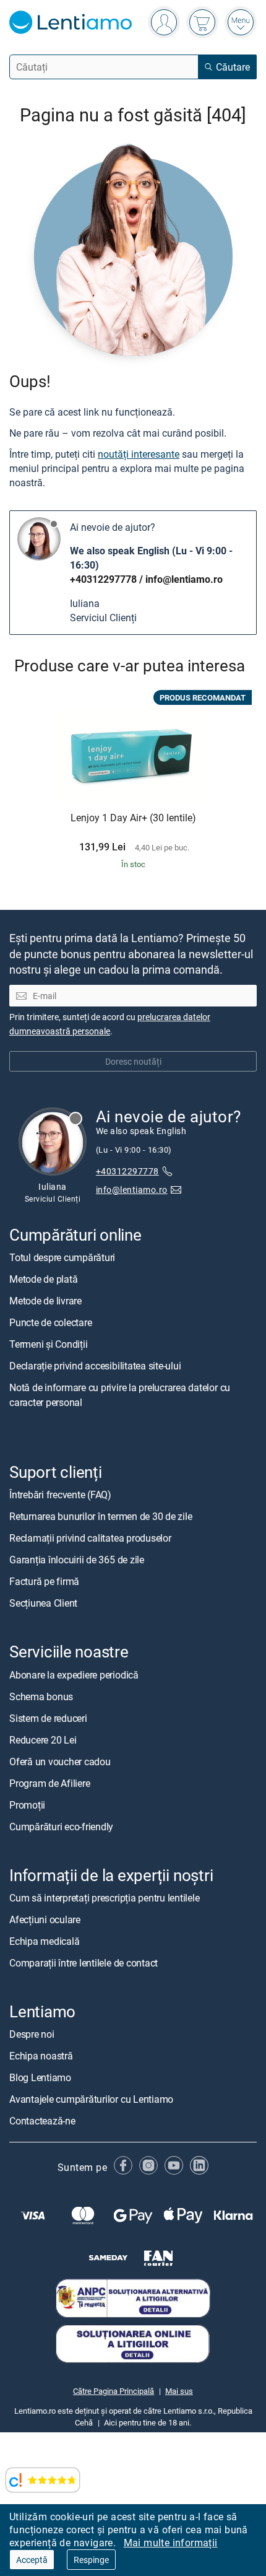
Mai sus (179, 2391)
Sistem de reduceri (48, 1718)
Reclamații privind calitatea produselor (90, 1538)
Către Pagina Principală (114, 2391)
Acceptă (32, 2560)
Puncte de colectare (50, 1322)
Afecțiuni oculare (45, 1919)
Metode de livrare (45, 1301)
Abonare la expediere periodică (74, 1674)
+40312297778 (103, 579)
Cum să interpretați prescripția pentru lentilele (104, 1898)
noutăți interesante (139, 454)
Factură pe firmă (44, 1581)
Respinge (91, 2560)
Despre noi (32, 2034)
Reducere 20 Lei (43, 1739)
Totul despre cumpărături (62, 1257)
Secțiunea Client (43, 1603)
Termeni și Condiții (48, 1344)
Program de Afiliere (49, 1783)
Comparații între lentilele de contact (84, 1963)
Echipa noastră (41, 2056)
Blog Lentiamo (40, 2077)
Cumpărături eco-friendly (61, 1826)
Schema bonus (41, 1696)
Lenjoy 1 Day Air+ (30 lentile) (133, 818)
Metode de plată (43, 1279)
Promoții (27, 1804)
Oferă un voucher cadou (60, 1761)
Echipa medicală (44, 1941)
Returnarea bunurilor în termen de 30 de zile (101, 1516)
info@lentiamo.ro (184, 579)
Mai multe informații (171, 2543)
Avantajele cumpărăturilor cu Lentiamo (91, 2099)
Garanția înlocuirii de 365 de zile (77, 1560)
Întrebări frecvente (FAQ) (60, 1495)
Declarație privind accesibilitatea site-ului (95, 1366)
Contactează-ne (42, 2121)
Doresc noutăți (133, 1061)
